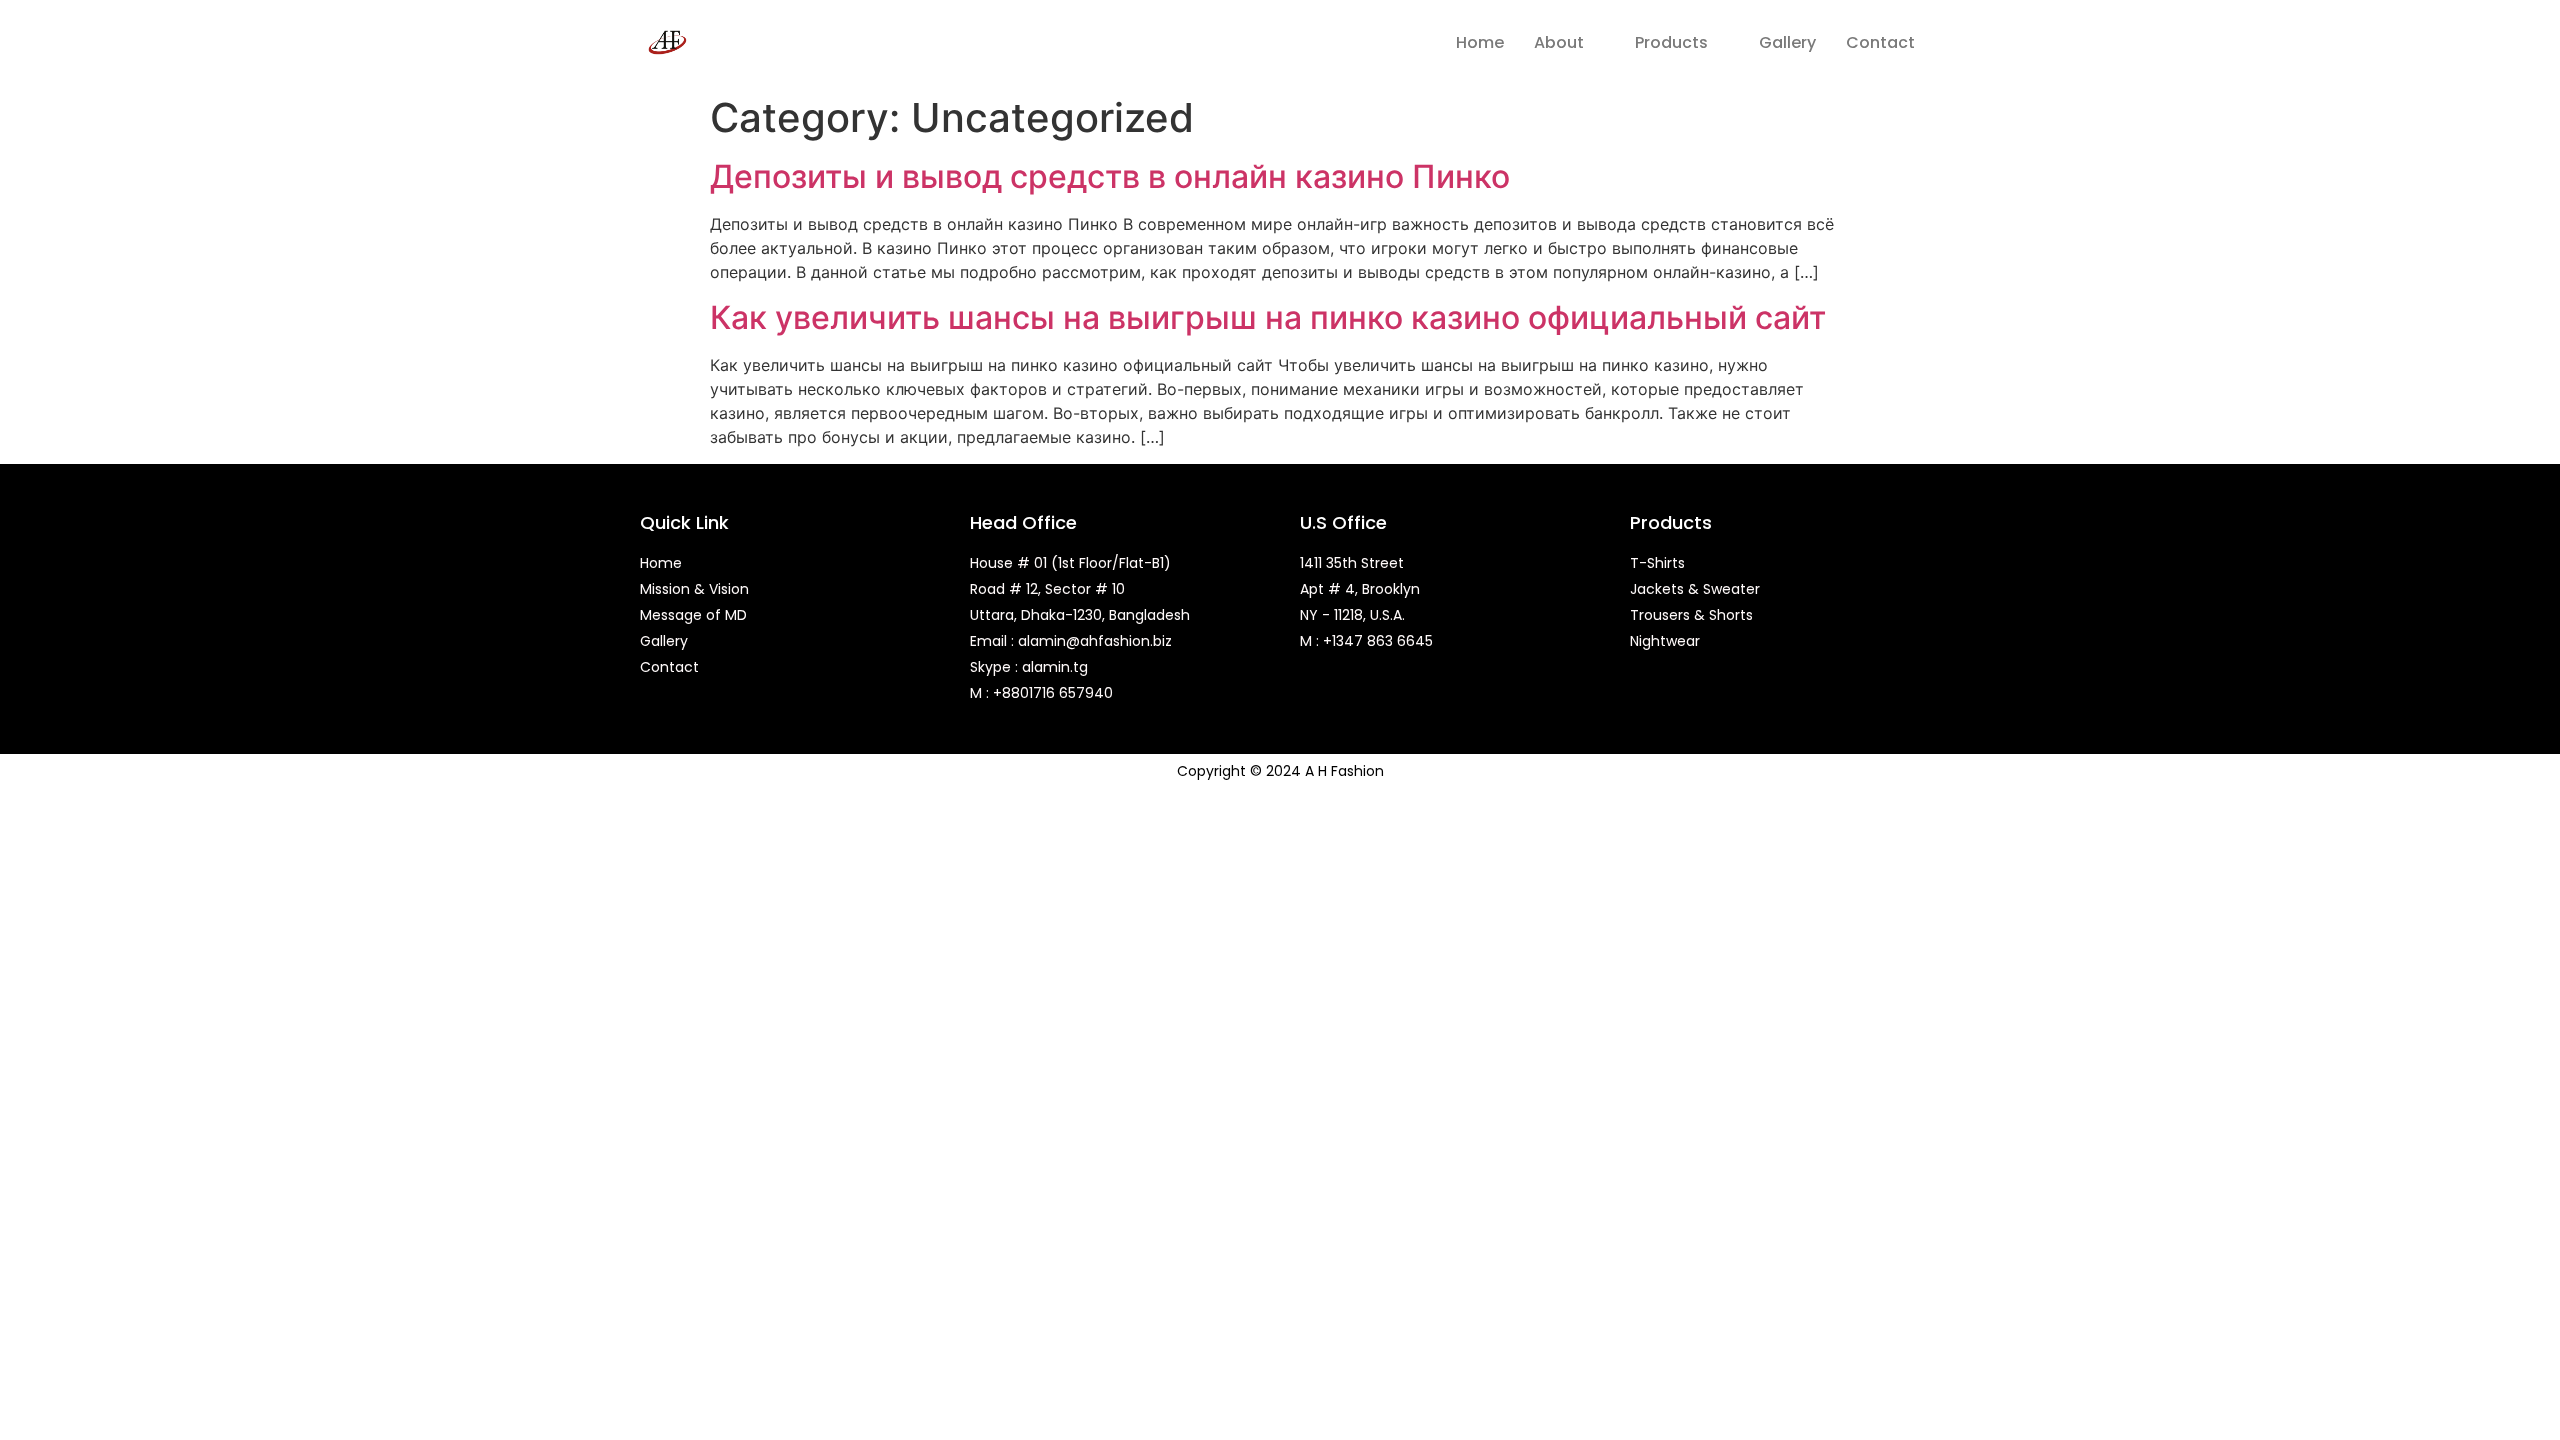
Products (1671, 42)
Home (1480, 42)
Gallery (1787, 42)
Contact (1880, 42)
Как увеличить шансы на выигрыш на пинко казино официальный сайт (1268, 317)
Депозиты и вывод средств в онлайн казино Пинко (1110, 176)
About (1559, 42)
